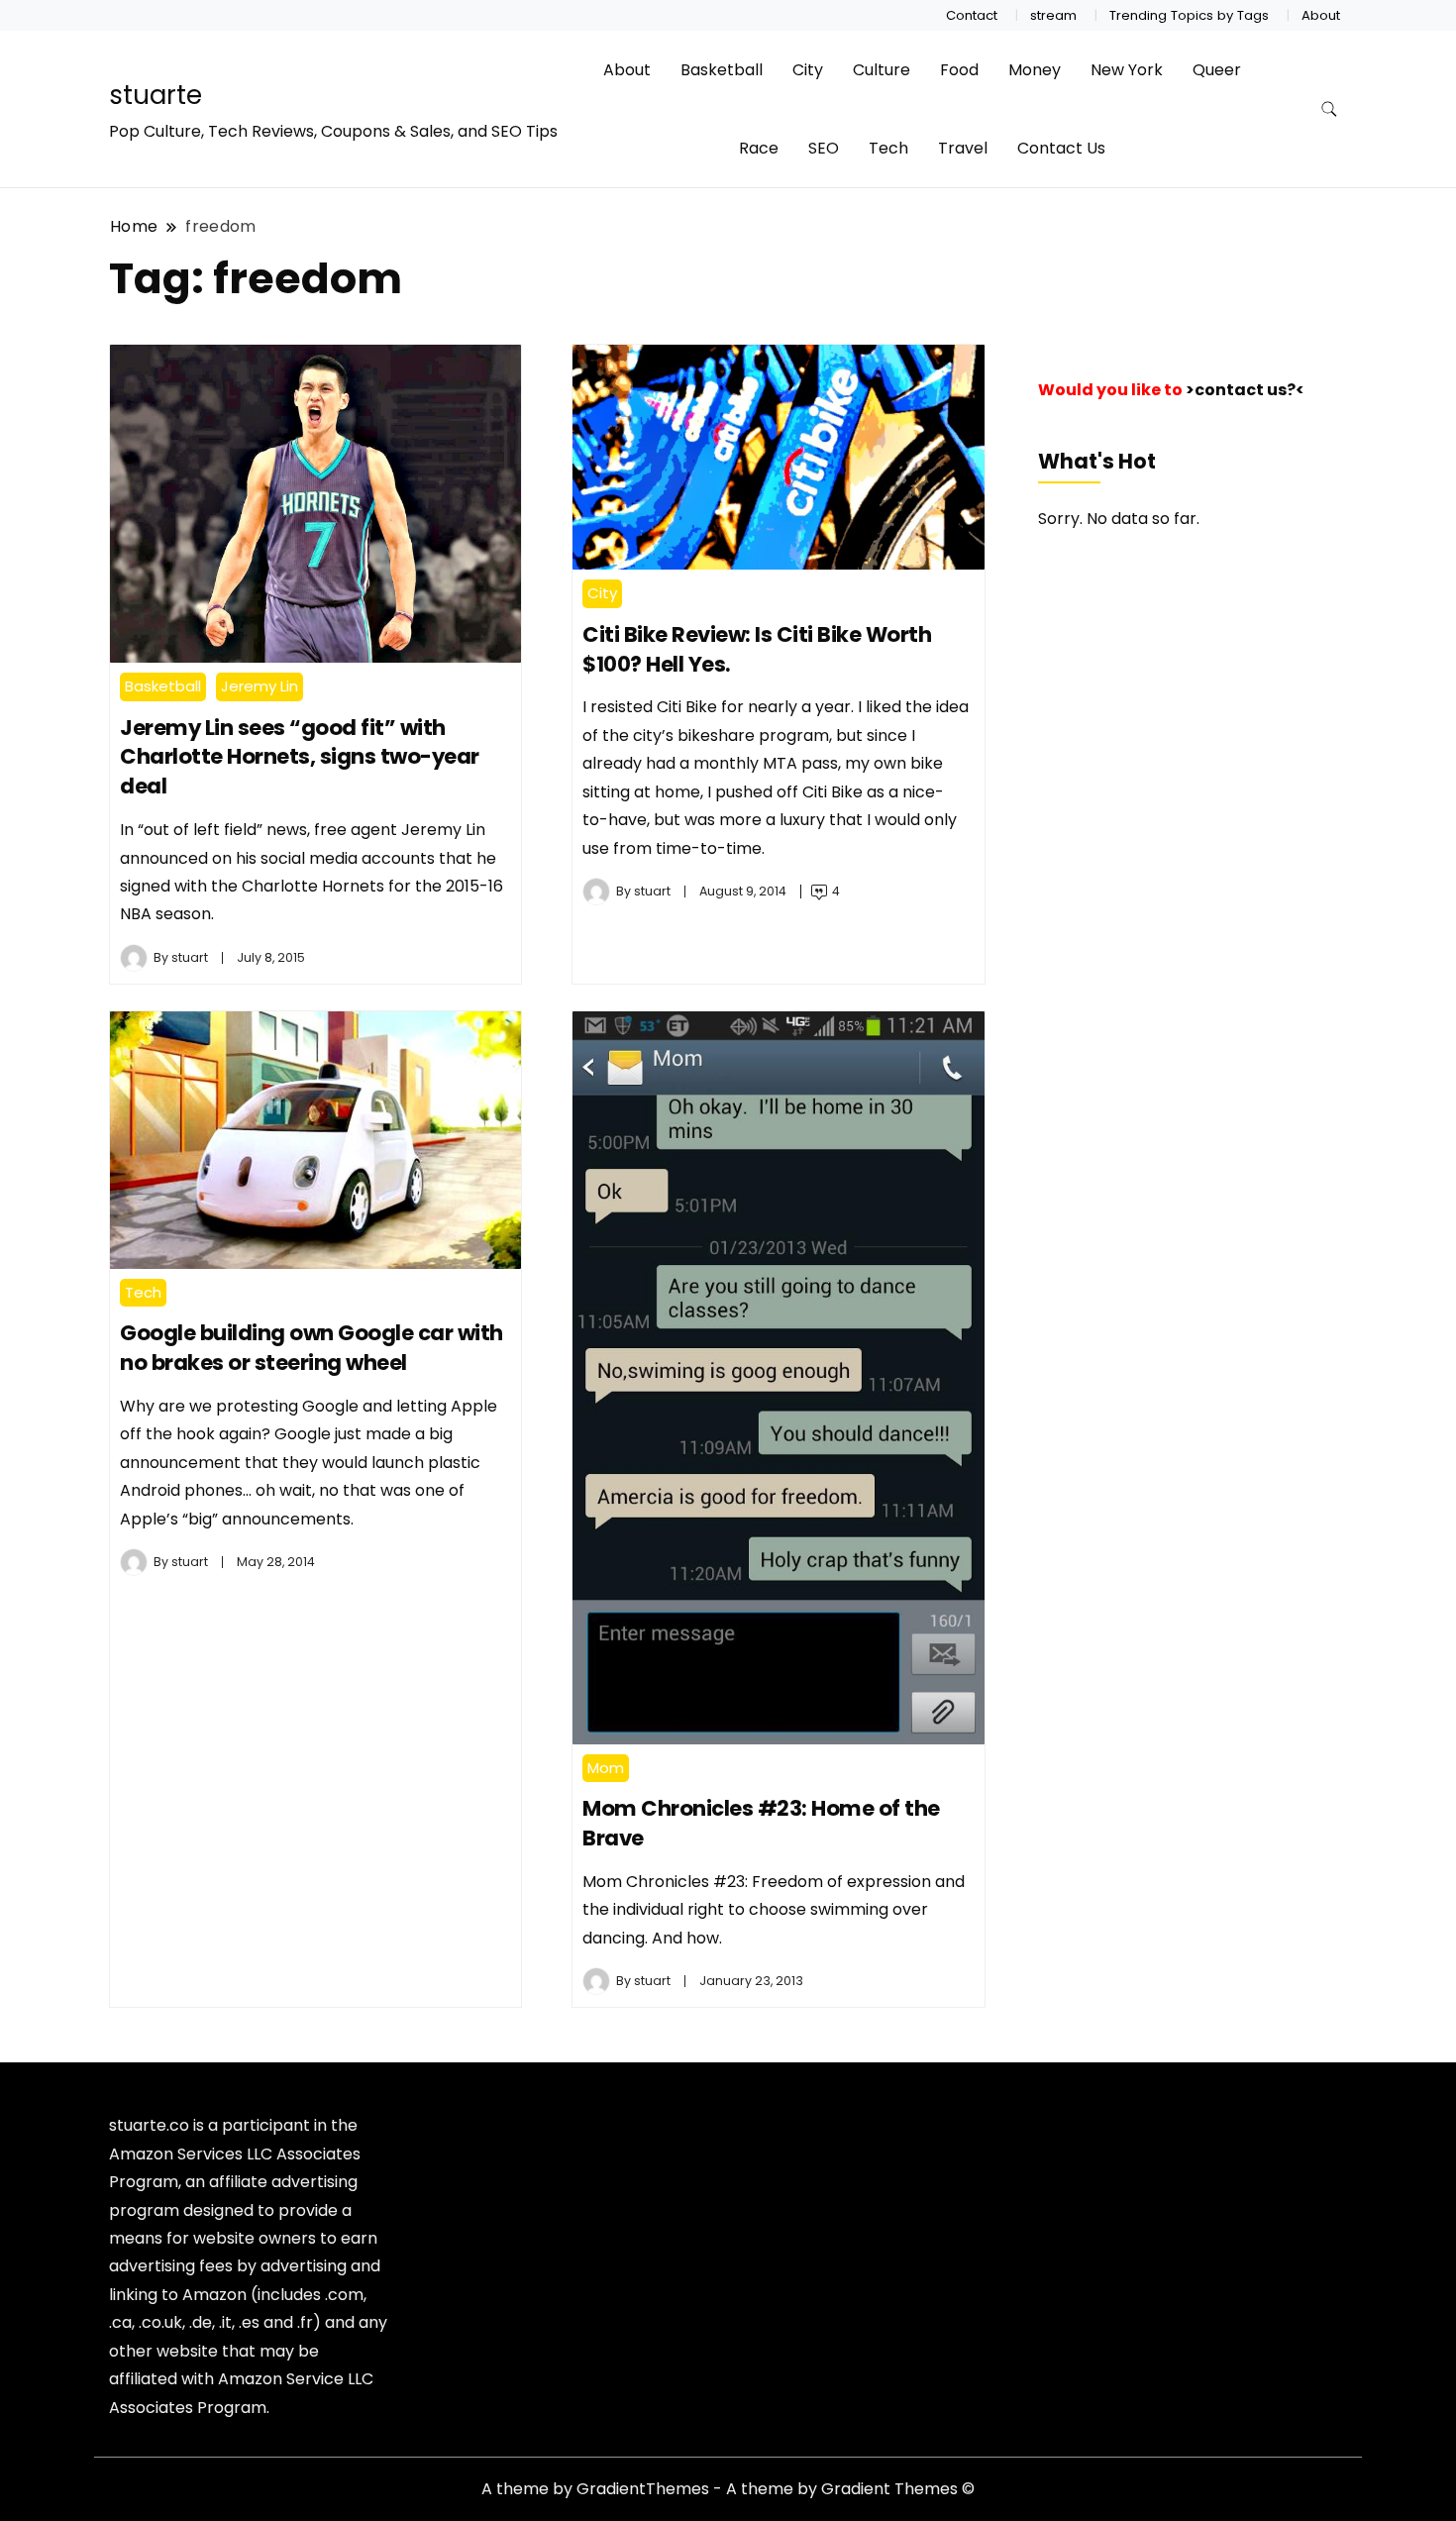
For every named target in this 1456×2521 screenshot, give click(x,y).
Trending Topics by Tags (1189, 15)
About (1321, 15)
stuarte (156, 95)
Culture (882, 70)
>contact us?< (1245, 390)
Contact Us (1061, 148)
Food (959, 70)
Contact (972, 15)
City (808, 70)
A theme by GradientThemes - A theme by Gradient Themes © (728, 2489)
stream (1053, 15)
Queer (1217, 70)
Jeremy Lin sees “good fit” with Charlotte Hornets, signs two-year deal (300, 757)
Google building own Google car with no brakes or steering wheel (312, 1348)
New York (1127, 70)
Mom (606, 1768)
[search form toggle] (1329, 109)
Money (1035, 70)
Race (759, 148)
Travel (963, 148)
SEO (824, 148)
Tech (888, 148)
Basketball (722, 70)
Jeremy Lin (260, 686)
